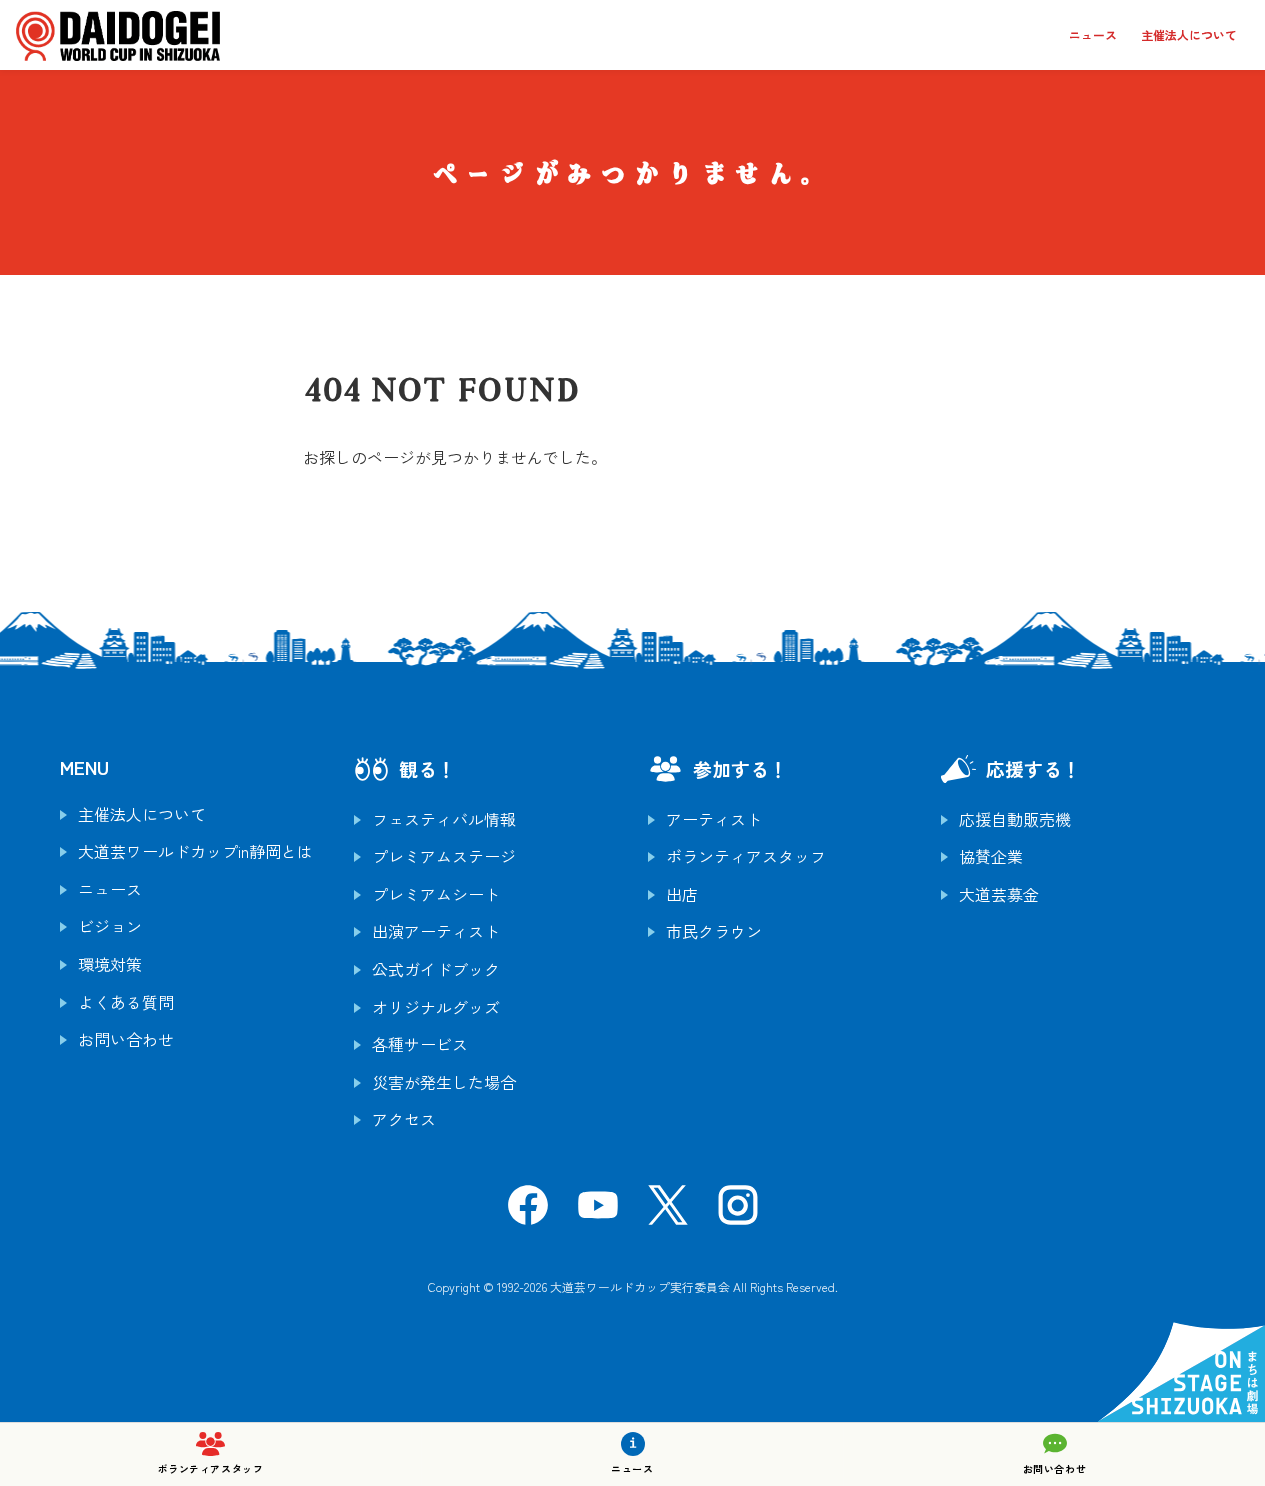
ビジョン (110, 926)
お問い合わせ (126, 1039)
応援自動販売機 (1015, 819)
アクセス (404, 1119)
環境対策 (110, 964)
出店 (682, 894)
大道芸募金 (999, 894)
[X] (668, 1211)
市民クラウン (714, 931)
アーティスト (714, 819)
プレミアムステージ (444, 856)
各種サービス (420, 1044)
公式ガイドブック (436, 969)
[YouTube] (598, 1211)
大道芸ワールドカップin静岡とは (195, 851)
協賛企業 (991, 856)
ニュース (1093, 34)
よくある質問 (126, 1002)
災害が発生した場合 (444, 1082)
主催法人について (1189, 34)
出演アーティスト (436, 931)
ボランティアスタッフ (746, 856)
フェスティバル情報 (444, 819)
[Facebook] (528, 1211)
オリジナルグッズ (436, 1007)
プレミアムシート (436, 894)
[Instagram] (738, 1211)
